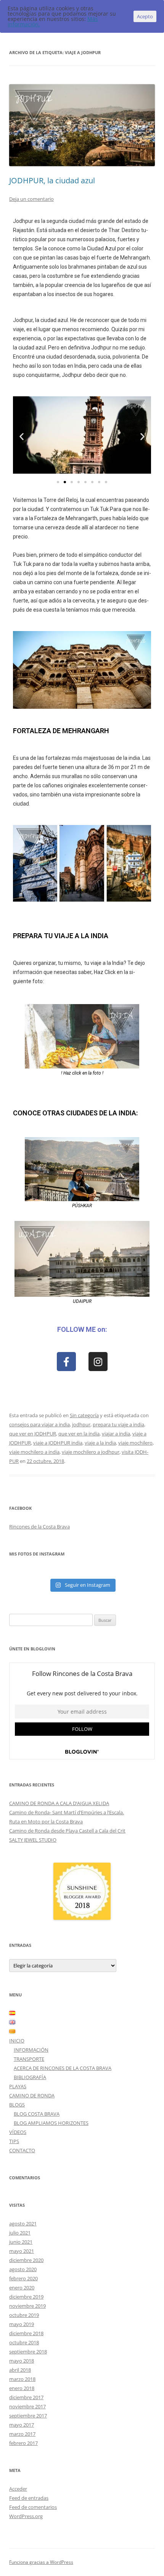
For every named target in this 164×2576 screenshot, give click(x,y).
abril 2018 (20, 2370)
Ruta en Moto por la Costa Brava (46, 1821)
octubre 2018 (24, 2342)
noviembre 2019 (27, 2306)
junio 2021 (21, 2242)
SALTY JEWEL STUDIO (33, 1840)
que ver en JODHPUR (33, 1434)
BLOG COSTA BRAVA (37, 2114)
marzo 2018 (22, 2379)
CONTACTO (22, 2150)
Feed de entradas (29, 2498)
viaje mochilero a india (34, 1452)
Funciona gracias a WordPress (41, 2562)
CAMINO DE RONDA (32, 2095)
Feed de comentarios (33, 2507)
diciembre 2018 (26, 2333)
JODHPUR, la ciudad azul (52, 180)
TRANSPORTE (29, 2059)
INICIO (17, 2041)
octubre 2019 (24, 2315)
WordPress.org (26, 2516)
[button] (22, 436)
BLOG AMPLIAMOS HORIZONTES (51, 2123)
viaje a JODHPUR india (58, 1443)
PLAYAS (18, 2086)
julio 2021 (20, 2233)
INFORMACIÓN (31, 2050)
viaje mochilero (135, 1443)
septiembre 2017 (28, 2416)
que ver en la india (79, 1434)
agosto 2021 (23, 2224)
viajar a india (116, 1434)
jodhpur (81, 1424)
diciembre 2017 (26, 2397)
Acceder (18, 2489)
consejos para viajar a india (39, 1424)
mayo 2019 (22, 2324)
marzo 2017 (22, 2434)
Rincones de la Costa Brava (39, 1527)
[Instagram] (98, 1362)
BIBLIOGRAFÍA (30, 2077)
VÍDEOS (18, 2132)
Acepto (145, 16)
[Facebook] (66, 1362)
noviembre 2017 (27, 2406)
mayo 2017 (22, 2425)
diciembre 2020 (26, 2260)
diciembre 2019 (26, 2297)
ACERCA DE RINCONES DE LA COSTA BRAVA (63, 2068)
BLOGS (17, 2105)
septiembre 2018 (28, 2352)
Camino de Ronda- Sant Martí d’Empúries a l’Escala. (67, 1812)
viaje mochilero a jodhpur (91, 1452)
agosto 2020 (23, 2269)
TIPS (14, 2141)
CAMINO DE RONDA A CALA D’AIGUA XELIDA (59, 1803)
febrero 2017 (23, 2443)
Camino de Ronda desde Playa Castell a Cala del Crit (67, 1831)
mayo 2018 (22, 2361)
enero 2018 (22, 2388)
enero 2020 (22, 2288)
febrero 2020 (23, 2278)
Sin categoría (84, 1415)
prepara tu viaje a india (118, 1424)
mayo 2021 (22, 2251)
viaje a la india (100, 1443)
